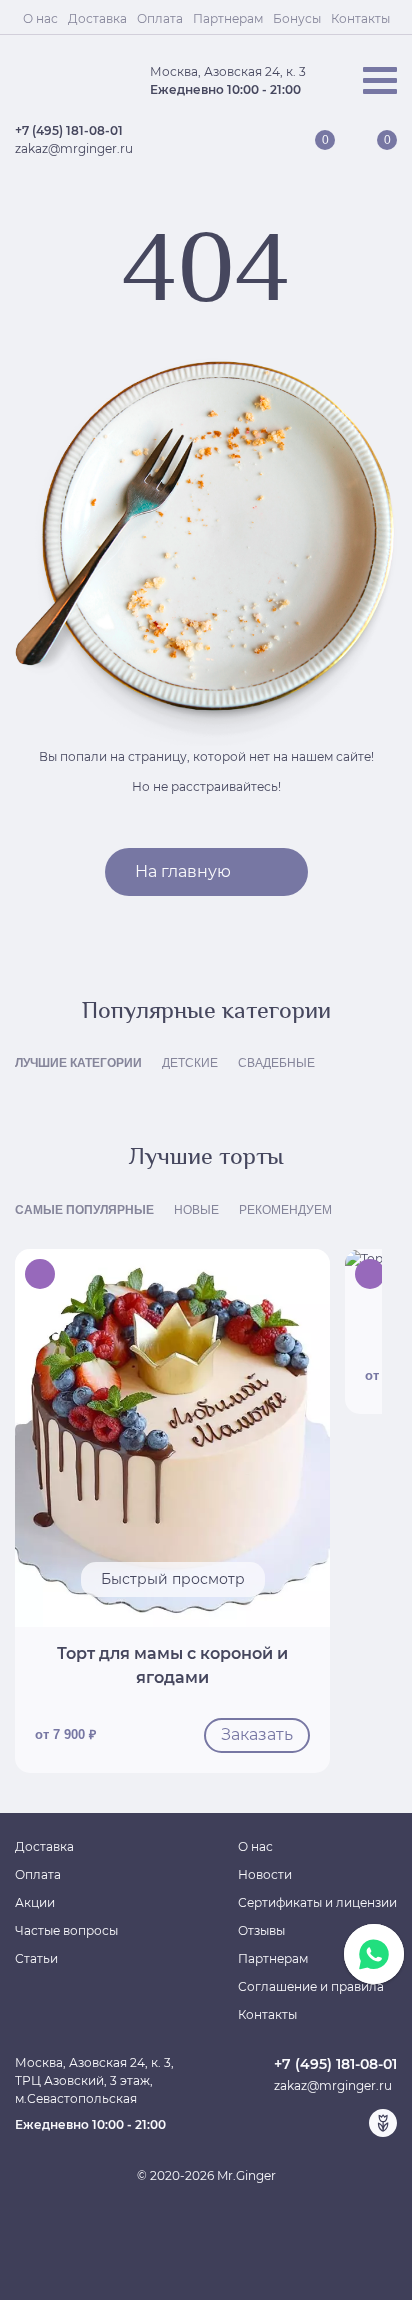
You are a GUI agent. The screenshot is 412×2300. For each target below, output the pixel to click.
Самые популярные (84, 1210)
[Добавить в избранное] (305, 1274)
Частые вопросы (66, 1930)
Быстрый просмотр (173, 1579)
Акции (35, 1902)
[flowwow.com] (383, 2123)
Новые (196, 1210)
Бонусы (297, 18)
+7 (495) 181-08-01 (69, 130)
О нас (40, 18)
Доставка (97, 18)
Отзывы (261, 1930)
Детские (190, 1063)
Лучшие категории (78, 1063)
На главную (183, 871)
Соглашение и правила (311, 1986)
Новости (265, 1874)
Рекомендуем (285, 1210)
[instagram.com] (351, 2123)
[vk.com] (319, 2123)
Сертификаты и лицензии (317, 1902)
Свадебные (276, 1063)
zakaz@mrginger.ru (74, 148)
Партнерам (228, 18)
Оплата (160, 18)
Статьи (36, 1958)
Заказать (257, 1734)
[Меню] (380, 80)
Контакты (360, 18)
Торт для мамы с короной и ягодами (172, 1665)
